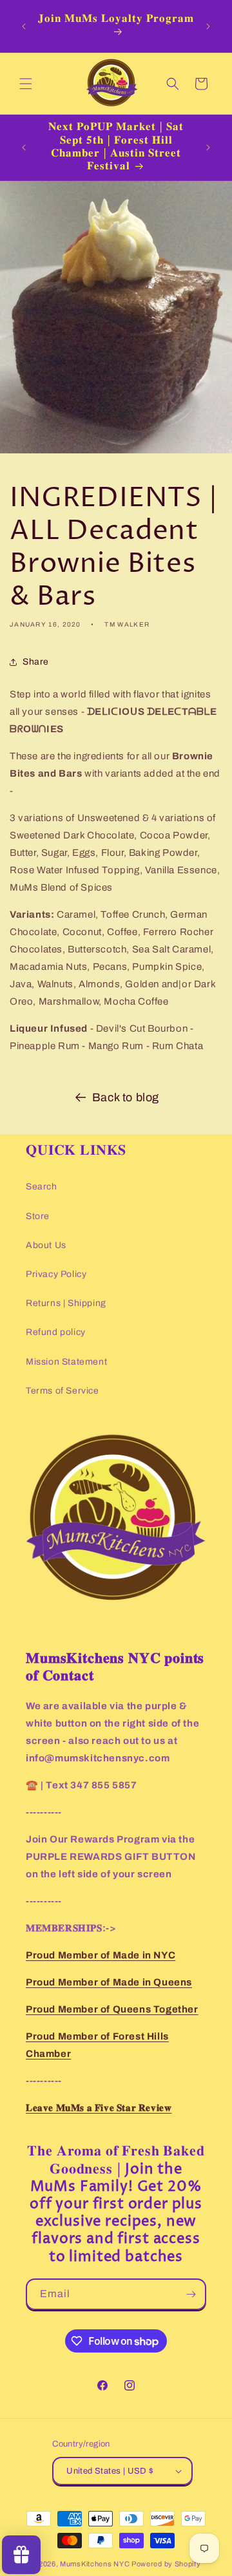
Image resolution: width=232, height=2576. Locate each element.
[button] (26, 84)
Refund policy (56, 1332)
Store (38, 1216)
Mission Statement (66, 1362)
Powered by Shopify (166, 2564)
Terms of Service (63, 1391)
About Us (46, 1245)
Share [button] (36, 662)
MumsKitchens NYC (95, 2564)
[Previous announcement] (24, 26)
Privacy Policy (56, 1274)
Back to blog (126, 1097)
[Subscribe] (191, 2294)
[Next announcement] (208, 26)
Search (42, 1187)
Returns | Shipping (66, 1303)
